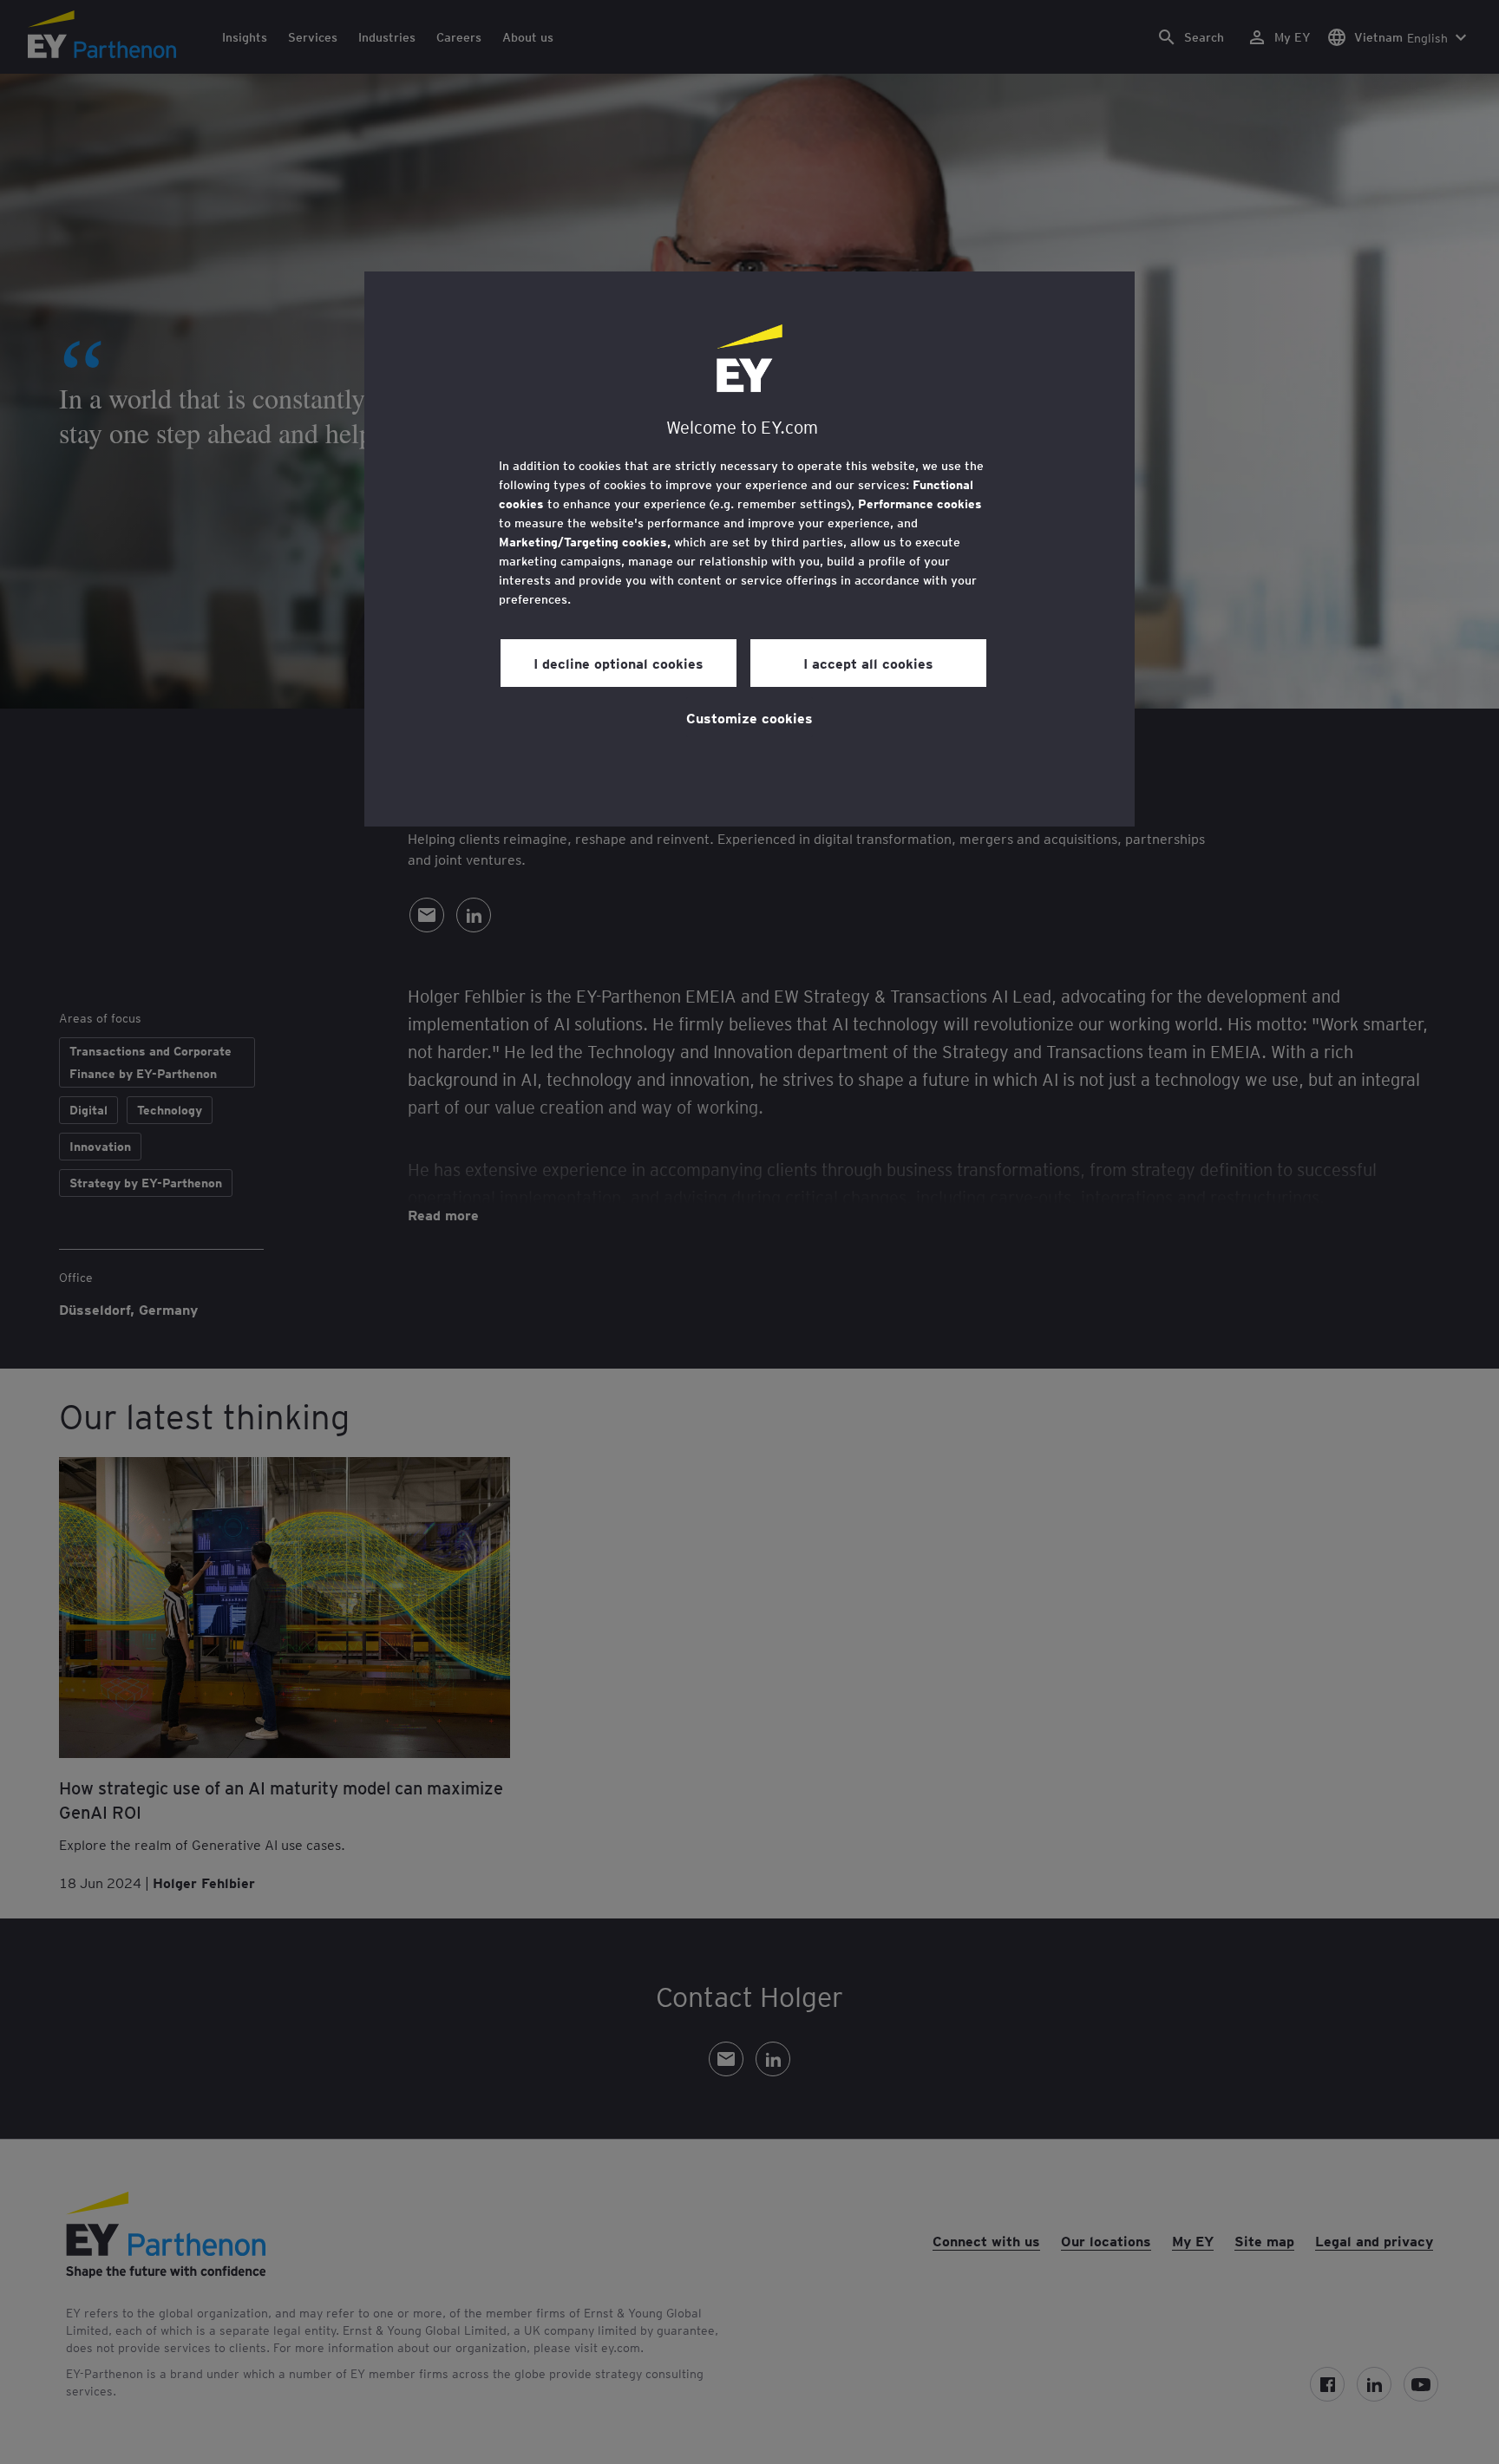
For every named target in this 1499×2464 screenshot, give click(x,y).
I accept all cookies (868, 663)
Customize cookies (749, 717)
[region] (749, 549)
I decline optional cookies (619, 663)
